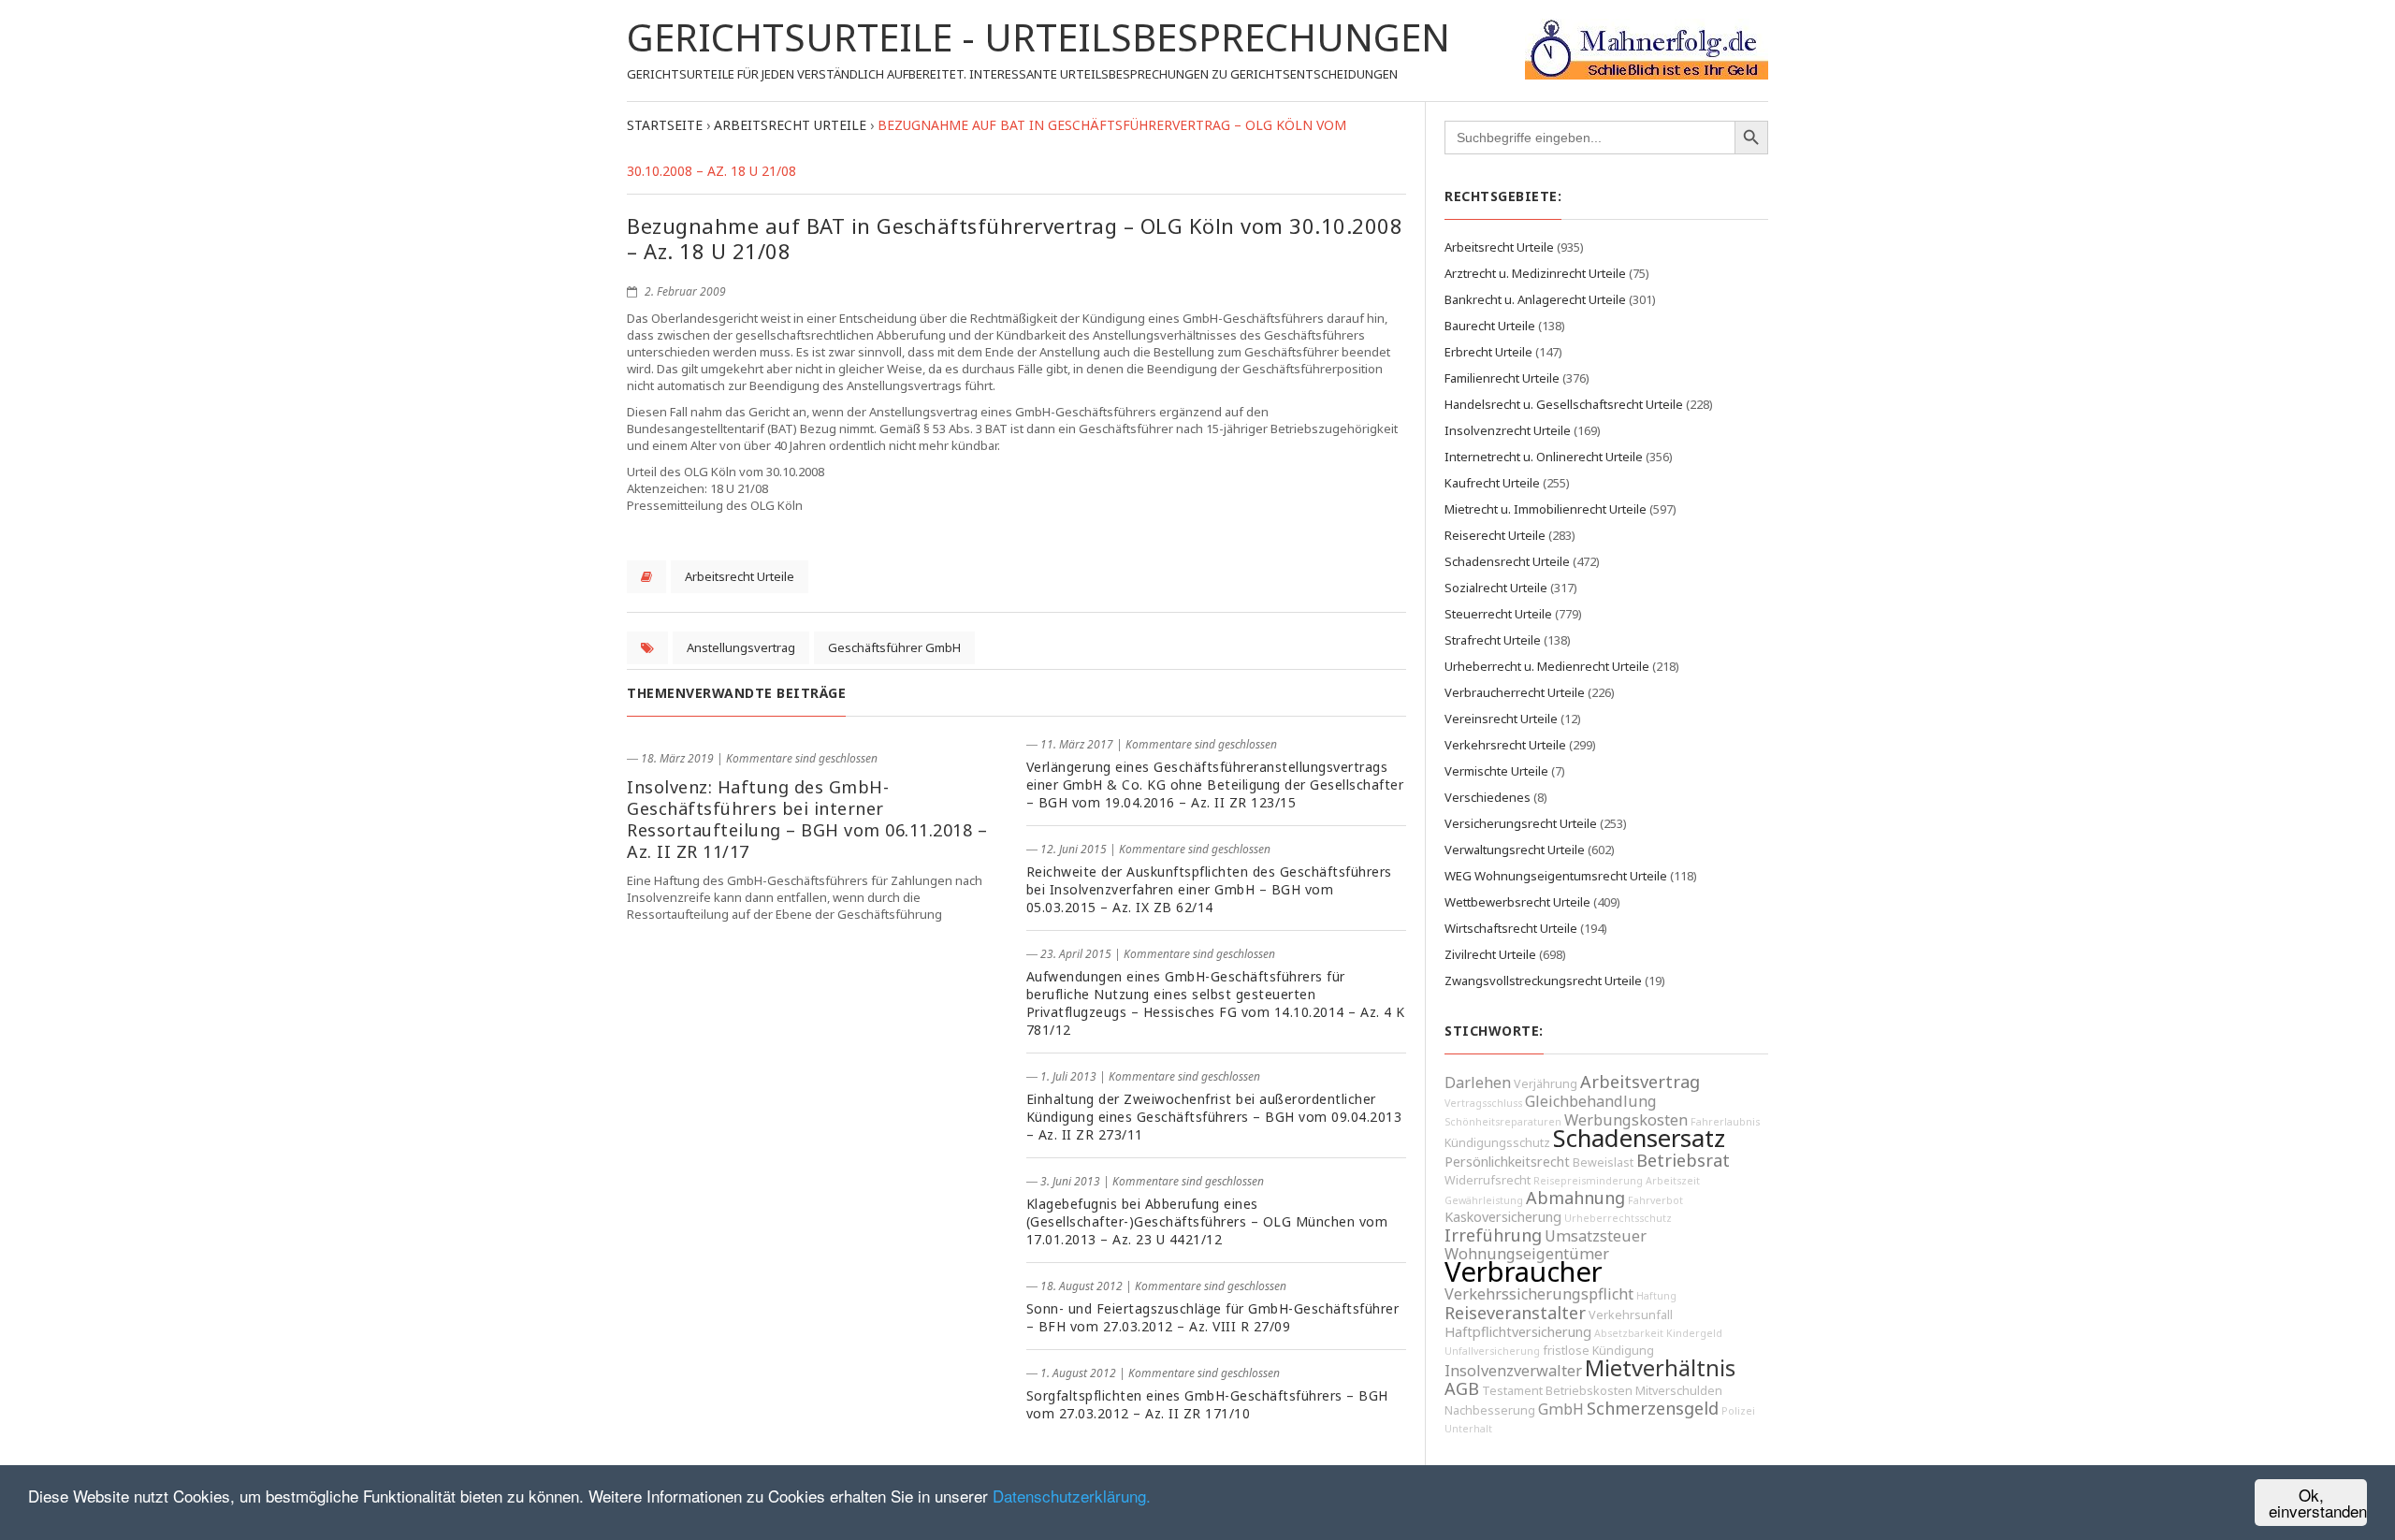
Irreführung (1493, 1235)
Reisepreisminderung (1588, 1181)
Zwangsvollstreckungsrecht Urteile (1543, 981)
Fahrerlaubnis (1725, 1122)
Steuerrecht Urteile (1498, 614)
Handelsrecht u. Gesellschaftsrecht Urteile (1564, 404)
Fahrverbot (1655, 1200)
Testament (1512, 1391)
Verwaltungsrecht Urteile (1515, 850)
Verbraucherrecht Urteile (1515, 692)
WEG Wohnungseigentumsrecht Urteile (1556, 876)
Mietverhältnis (1660, 1368)
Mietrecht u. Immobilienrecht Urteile (1546, 509)
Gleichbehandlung (1591, 1101)
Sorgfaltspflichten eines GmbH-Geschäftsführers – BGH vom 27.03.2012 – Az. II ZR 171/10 (1207, 1404)
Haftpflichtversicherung (1518, 1332)
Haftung (1656, 1296)
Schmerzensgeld (1653, 1408)
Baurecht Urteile (1490, 326)
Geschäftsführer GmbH (894, 647)
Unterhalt (1468, 1429)
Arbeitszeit (1673, 1181)
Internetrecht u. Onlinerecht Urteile (1544, 457)
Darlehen (1478, 1082)
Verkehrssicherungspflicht (1539, 1294)
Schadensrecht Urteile (1507, 561)
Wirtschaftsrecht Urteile (1511, 928)
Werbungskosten (1626, 1120)
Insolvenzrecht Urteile (1508, 430)
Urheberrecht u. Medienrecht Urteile (1547, 666)
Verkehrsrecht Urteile (1505, 745)
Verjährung (1546, 1084)
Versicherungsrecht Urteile (1521, 823)
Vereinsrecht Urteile (1501, 719)
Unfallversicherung (1492, 1351)
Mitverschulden (1679, 1391)
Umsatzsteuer (1596, 1236)
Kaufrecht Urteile (1492, 483)
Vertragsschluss (1483, 1103)
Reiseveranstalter (1515, 1313)
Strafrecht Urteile (1493, 640)
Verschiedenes (1488, 797)
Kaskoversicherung (1503, 1217)
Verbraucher (1524, 1271)
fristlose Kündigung (1598, 1351)
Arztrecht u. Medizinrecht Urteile (1535, 273)
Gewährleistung (1484, 1200)
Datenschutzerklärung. (1072, 1496)
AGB (1462, 1388)
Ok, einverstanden (2318, 1503)
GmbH (1561, 1409)
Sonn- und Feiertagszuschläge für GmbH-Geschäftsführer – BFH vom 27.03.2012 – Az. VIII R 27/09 (1213, 1317)
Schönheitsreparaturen (1503, 1122)
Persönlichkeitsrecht (1507, 1162)
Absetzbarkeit (1629, 1333)
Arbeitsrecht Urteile (740, 576)
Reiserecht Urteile (1495, 535)
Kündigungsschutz (1497, 1143)
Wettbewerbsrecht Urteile (1517, 902)
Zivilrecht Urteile (1490, 954)
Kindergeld (1694, 1333)
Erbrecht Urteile (1488, 352)
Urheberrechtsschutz (1618, 1218)
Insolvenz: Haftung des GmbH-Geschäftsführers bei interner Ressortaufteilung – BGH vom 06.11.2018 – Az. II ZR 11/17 (807, 819)
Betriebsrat (1683, 1160)
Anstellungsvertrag (741, 647)
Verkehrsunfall (1631, 1315)
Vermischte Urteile (1496, 771)
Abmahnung (1575, 1198)
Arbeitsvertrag (1640, 1082)
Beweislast (1603, 1162)
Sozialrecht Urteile (1496, 588)
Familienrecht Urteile (1502, 378)
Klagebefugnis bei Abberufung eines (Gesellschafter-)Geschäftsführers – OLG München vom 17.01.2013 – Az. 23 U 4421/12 (1207, 1221)
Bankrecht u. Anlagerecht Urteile (1535, 299)
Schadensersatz (1639, 1138)
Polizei (1738, 1411)
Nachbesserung (1490, 1410)
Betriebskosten (1589, 1391)
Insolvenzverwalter (1513, 1371)
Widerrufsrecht (1488, 1180)
